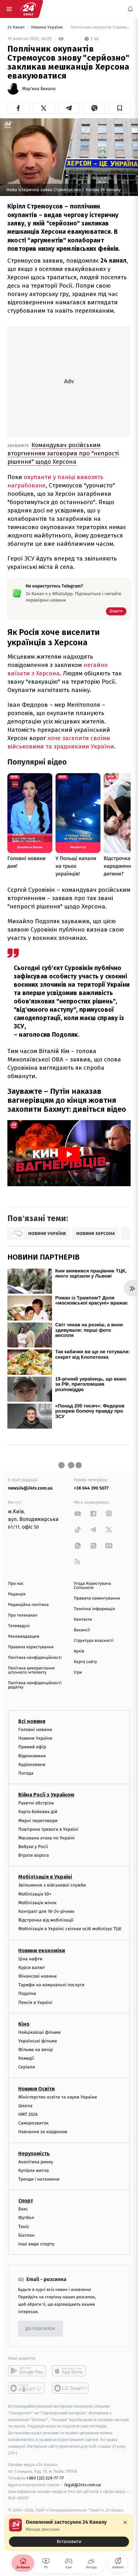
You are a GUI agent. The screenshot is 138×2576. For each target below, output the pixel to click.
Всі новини (32, 1721)
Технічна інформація (94, 1609)
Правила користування (31, 1647)
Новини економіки (42, 1950)
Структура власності (94, 1641)
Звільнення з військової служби (52, 1885)
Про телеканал (23, 1615)
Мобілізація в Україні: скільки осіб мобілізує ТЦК (70, 1929)
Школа (25, 2106)
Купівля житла (34, 2170)
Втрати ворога (34, 1855)
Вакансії (82, 1630)
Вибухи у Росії (33, 1847)
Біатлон (26, 2235)
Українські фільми (38, 2041)
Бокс (23, 2209)
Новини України (47, 27)
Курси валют (32, 1967)
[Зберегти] (120, 108)
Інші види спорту (36, 2244)
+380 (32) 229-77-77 (45, 2478)
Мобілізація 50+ (35, 1894)
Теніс (24, 2226)
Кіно (24, 2024)
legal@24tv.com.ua (83, 2485)
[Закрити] (125, 2522)
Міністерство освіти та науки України (58, 2097)
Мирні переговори (38, 1820)
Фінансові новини (38, 1976)
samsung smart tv (71, 2388)
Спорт (26, 2201)
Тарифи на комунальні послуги (51, 1985)
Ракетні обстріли (36, 1803)
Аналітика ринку (36, 2162)
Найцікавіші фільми (39, 2032)
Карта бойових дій (38, 1812)
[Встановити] (69, 2533)
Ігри (78, 1672)
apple (71, 2371)
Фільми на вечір (35, 2050)
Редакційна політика (28, 1605)
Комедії (26, 2058)
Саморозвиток (34, 2123)
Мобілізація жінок (37, 1903)
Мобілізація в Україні (45, 1877)
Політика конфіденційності (35, 1658)
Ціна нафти (30, 1959)
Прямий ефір (32, 1747)
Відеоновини (32, 1756)
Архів (79, 1651)
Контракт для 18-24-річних (46, 1911)
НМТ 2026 (28, 2114)
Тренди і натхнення (39, 2179)
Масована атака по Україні (47, 1838)
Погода (26, 1773)
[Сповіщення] (130, 9)
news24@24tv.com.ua (30, 1488)
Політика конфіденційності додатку (35, 1685)
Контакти (83, 1620)
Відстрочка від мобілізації (46, 1920)
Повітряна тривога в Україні (48, 1829)
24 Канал (17, 27)
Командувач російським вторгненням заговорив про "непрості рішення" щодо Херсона (63, 453)
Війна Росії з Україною (46, 1795)
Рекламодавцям (24, 1637)
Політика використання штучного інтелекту (31, 1670)
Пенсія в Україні (35, 2002)
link (78, 1513)
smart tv (27, 2388)
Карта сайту (85, 1662)
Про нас (16, 1584)
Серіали (27, 2067)
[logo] (28, 9)
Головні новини (35, 1730)
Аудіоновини (32, 1764)
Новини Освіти (36, 2088)
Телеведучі (19, 1626)
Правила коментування (97, 1598)
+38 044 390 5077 (91, 1488)
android (27, 2371)
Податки (27, 1993)
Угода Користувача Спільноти (92, 1586)
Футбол (26, 2218)
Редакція (17, 1594)
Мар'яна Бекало (39, 89)
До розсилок (41, 2329)
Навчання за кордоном (43, 2132)
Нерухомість (34, 2153)
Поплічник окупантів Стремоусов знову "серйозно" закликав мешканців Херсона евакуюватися (100, 27)
